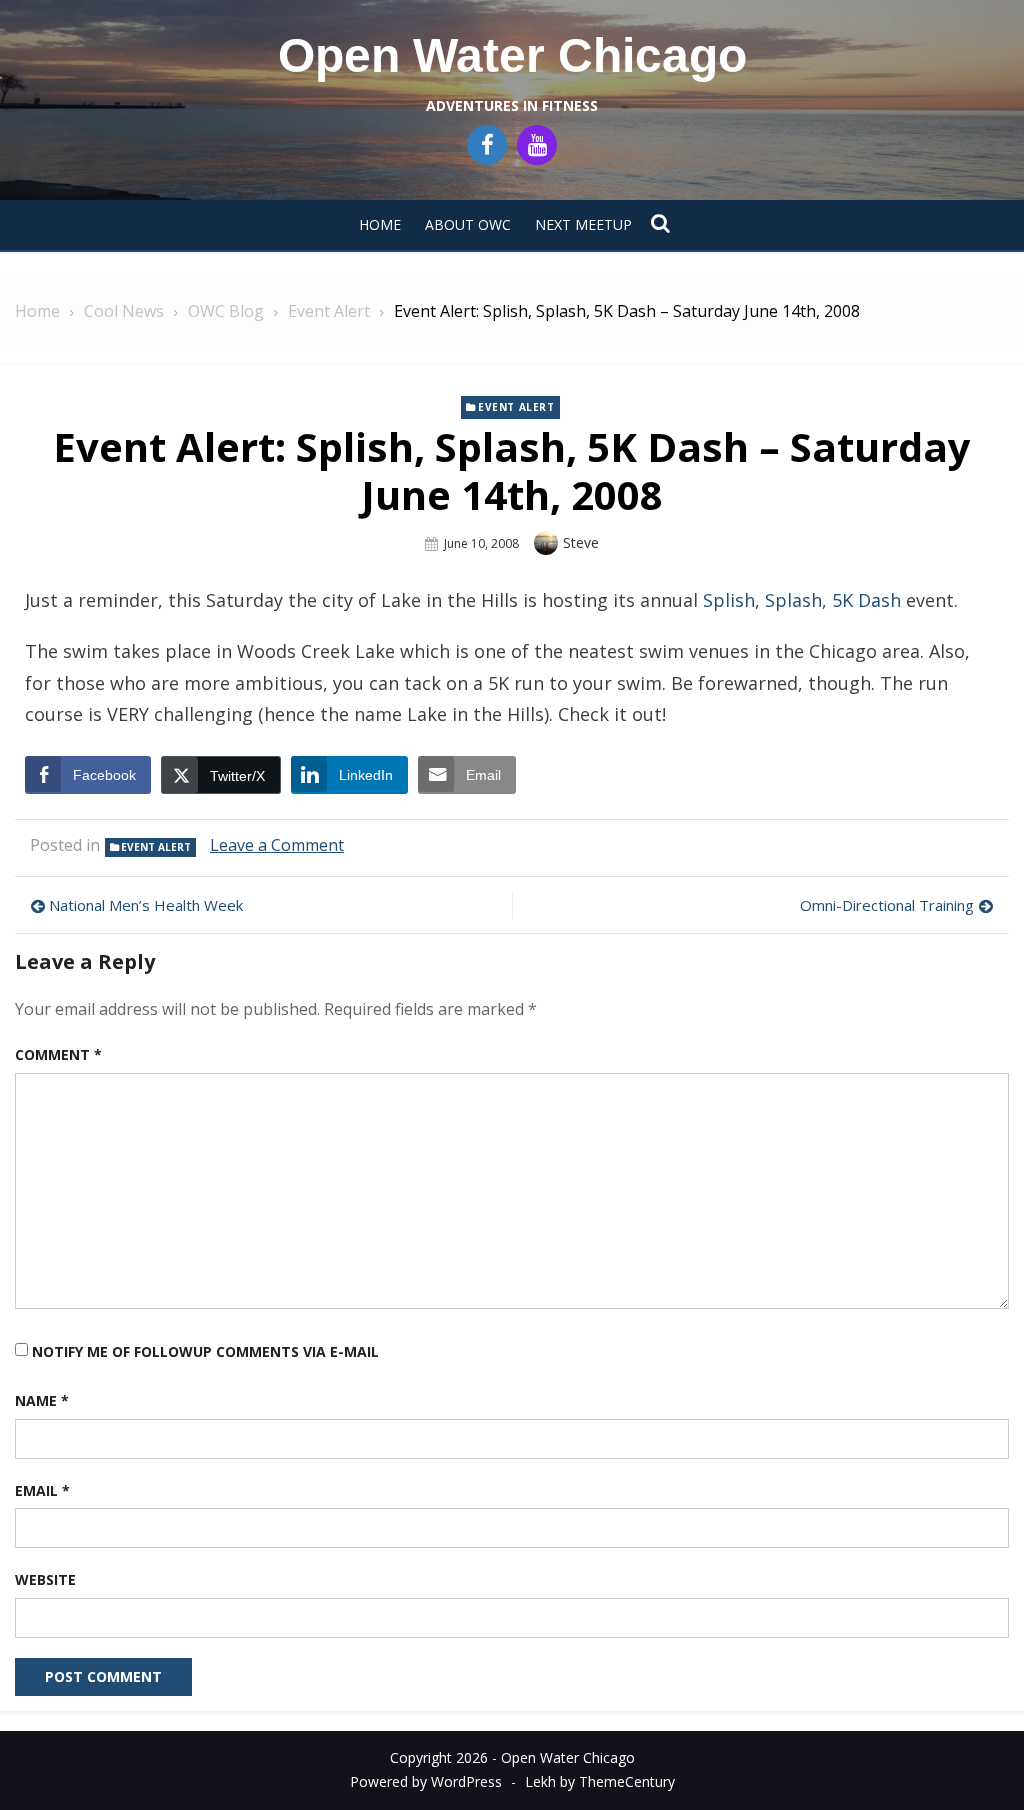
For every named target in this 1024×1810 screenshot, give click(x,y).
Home (380, 224)
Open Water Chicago (512, 55)
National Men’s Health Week (146, 905)
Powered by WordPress (426, 1781)
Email (42, 1490)
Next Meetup (583, 224)
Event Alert (516, 407)
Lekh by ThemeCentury (600, 1781)
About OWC (468, 224)
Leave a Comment (277, 845)
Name (42, 1400)
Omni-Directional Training (887, 905)
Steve (581, 542)
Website (45, 1579)
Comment (58, 1054)
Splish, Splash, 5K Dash (802, 600)
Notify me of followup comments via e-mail (205, 1351)
